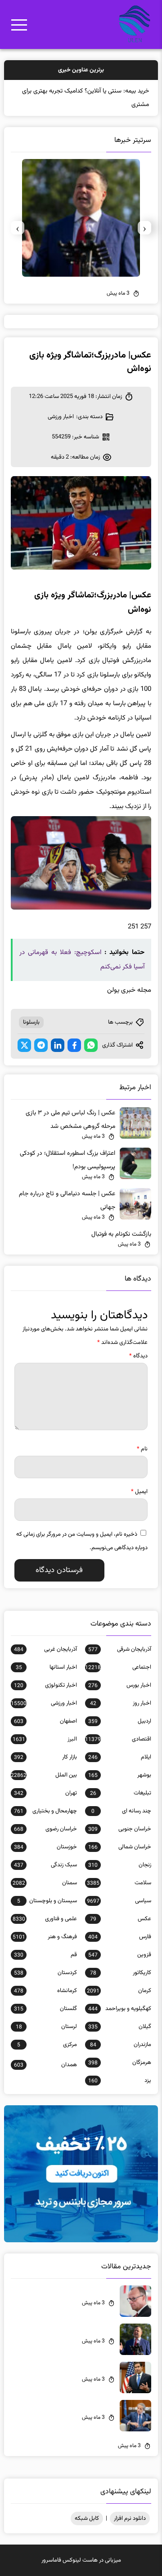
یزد (120, 2081)
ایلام (120, 1757)
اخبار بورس (120, 1685)
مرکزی (47, 2045)
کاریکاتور (121, 1973)
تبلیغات (121, 1793)
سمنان (45, 1883)
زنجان (120, 1865)
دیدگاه (138, 1356)
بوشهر (120, 1775)
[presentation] (144, 228)
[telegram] (41, 1045)
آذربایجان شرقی (120, 1649)
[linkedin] (58, 1045)
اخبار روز (121, 1703)
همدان (45, 2065)
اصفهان (45, 1721)
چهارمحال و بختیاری (45, 1811)
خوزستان (45, 1847)
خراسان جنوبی (120, 1829)
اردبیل (120, 1721)
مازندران (121, 2045)
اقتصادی (118, 1739)
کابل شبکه (87, 2519)
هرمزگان (120, 2063)
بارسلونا (31, 1022)
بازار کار (45, 1757)
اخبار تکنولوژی (45, 1685)
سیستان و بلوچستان (47, 1901)
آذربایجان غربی (45, 1649)
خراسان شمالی (120, 1847)
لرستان (46, 2027)
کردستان (45, 1973)
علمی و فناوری (45, 1919)
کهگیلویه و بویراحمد (120, 2009)
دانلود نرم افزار (130, 2519)
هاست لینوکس (80, 2560)
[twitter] (24, 1045)
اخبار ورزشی (61, 417)
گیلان (120, 2027)
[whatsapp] (91, 1045)
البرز (45, 1739)
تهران (45, 1793)
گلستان (45, 2009)
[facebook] (74, 1045)
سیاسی (119, 1901)
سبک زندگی (45, 1865)
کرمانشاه (45, 1991)
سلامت (119, 1883)
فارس (120, 1937)
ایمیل (139, 1492)
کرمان (119, 1991)
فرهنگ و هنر (45, 1937)
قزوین (120, 1955)
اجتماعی (118, 1667)
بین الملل (44, 1775)
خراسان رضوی (45, 1829)
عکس (121, 1919)
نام (142, 1449)
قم (45, 1955)
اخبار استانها (46, 1667)
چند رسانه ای (121, 1811)
